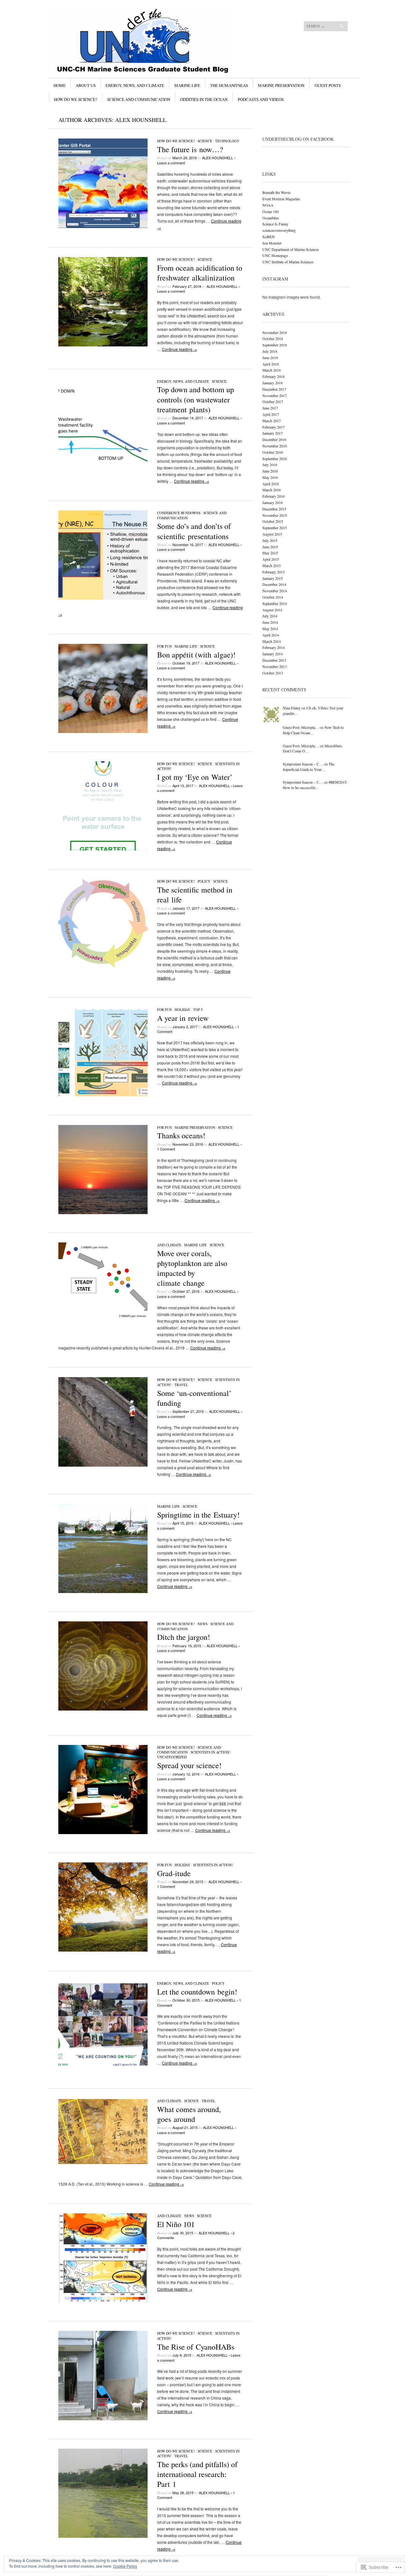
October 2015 (273, 521)
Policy (204, 881)
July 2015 (270, 540)
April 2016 (271, 484)
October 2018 (273, 338)
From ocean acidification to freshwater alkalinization (200, 273)
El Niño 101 (176, 2224)
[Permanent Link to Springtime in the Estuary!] (103, 1591)
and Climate (169, 1245)
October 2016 (273, 452)
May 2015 (270, 553)
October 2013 (273, 673)
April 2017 (271, 414)
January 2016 (273, 502)
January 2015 (273, 578)
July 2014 (270, 616)
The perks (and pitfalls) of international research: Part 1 (197, 2474)
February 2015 (273, 572)
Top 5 (198, 1010)
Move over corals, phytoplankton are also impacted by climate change (192, 1268)
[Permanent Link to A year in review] (103, 1095)
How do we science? (76, 99)
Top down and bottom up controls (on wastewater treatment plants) (196, 399)
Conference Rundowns (179, 513)
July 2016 (270, 465)
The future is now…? (190, 149)
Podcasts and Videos (261, 99)
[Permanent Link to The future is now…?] (103, 226)
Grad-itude (174, 1873)
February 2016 (273, 496)
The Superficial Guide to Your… (309, 767)
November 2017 (275, 395)
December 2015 (274, 509)
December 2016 (274, 439)
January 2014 (273, 654)
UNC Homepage (275, 255)
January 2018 (273, 383)
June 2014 (270, 622)
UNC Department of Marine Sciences (291, 249)
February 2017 (273, 427)
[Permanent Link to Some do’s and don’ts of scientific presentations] (103, 598)
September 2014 (275, 603)
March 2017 (272, 421)
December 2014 (274, 584)
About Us (86, 85)
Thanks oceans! (181, 1135)
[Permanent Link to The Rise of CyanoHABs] (103, 2419)
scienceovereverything (279, 230)
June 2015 (270, 547)
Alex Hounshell (141, 120)
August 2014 (272, 610)
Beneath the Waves (277, 192)
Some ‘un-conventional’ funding (194, 1398)
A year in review (183, 1018)
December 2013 (274, 660)
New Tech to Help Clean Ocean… (313, 730)
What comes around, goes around (189, 2114)
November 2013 (275, 666)
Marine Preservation (281, 85)
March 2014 (272, 641)
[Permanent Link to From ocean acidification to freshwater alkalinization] (103, 345)
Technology (227, 141)
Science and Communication (139, 99)
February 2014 (273, 647)
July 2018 (270, 351)
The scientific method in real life (195, 895)
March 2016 (272, 490)
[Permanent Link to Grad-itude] (103, 1950)
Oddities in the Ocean (204, 99)
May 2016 (270, 477)
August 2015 (272, 534)
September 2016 (275, 459)
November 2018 (275, 332)
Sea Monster (272, 243)
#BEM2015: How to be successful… (315, 785)
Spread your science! (189, 1765)
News (203, 1624)
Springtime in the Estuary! (198, 1515)
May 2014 (270, 629)
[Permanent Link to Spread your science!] (103, 1832)
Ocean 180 (270, 211)
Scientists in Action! (211, 1752)
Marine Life (187, 85)
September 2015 (275, 528)
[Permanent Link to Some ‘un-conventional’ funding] (103, 1465)
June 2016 (270, 471)
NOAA (268, 205)
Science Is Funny (275, 224)
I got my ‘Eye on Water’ (195, 777)
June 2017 (270, 408)
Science (205, 141)
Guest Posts (328, 85)
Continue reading (179, 349)
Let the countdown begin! (197, 1992)
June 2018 (270, 358)
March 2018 (272, 370)
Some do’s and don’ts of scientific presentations (194, 531)
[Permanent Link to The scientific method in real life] (103, 966)
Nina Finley (292, 708)
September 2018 (275, 345)
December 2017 (274, 389)
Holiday (182, 1010)
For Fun (164, 646)
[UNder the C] (156, 32)
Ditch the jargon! (184, 1637)
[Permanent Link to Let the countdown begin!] (103, 2068)
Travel (181, 1385)
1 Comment (166, 1149)
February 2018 (273, 376)
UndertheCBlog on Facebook (298, 139)
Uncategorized (172, 1757)
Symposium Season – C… (303, 764)
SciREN (269, 237)
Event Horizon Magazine (281, 199)
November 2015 (275, 515)
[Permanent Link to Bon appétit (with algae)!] (103, 731)
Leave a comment (171, 163)
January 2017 (273, 433)
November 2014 (275, 591)
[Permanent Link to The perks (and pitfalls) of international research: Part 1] (103, 2536)
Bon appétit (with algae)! (196, 655)
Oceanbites (271, 218)
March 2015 (272, 566)
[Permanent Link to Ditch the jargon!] (103, 1709)
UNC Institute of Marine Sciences (288, 262)
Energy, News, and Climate (135, 85)
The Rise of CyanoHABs (196, 2347)
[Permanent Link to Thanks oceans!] (103, 1212)
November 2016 (275, 446)
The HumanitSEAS (229, 85)
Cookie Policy (125, 2566)
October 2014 (273, 597)
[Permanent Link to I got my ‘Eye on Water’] (103, 849)
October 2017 (273, 402)
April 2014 (271, 635)
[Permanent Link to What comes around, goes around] (103, 2162)
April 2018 (271, 364)
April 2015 (271, 559)
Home (60, 85)
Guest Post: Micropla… (301, 727)
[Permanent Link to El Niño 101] (103, 2301)
